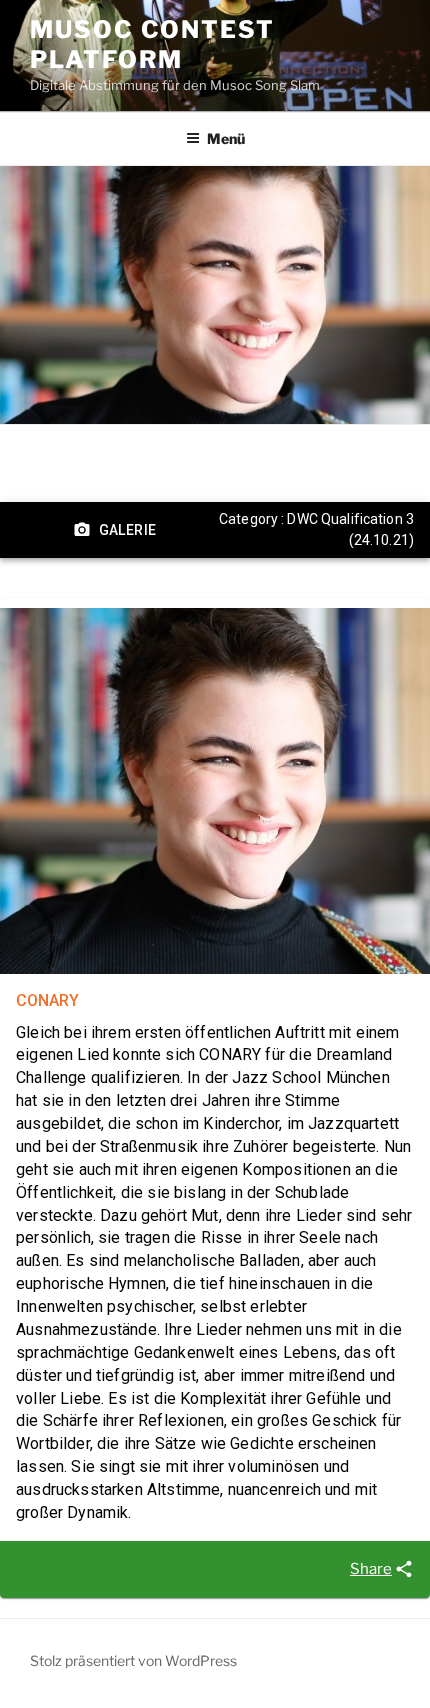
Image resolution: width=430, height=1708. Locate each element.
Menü (226, 138)
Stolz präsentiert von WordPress (133, 1660)
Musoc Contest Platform (152, 44)
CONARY (47, 1000)
